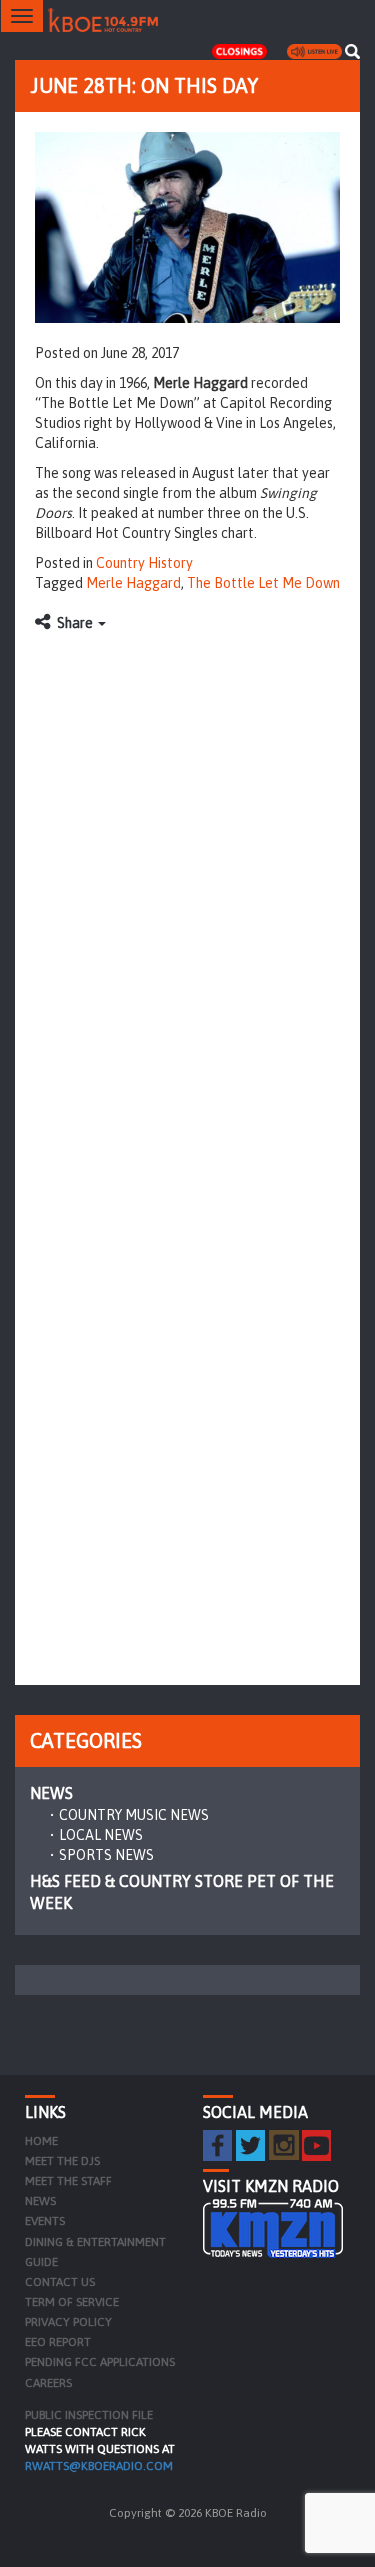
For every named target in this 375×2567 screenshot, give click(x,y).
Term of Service (72, 2302)
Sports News (106, 1855)
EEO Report (58, 2342)
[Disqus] (187, 893)
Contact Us (60, 2282)
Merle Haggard (133, 583)
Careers (48, 2383)
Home (41, 2141)
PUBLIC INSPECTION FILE (89, 2415)
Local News (101, 1835)
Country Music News (134, 1815)
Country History (144, 563)
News (51, 1793)
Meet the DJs (62, 2161)
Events (45, 2221)
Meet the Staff (68, 2181)
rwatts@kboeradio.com (99, 2466)
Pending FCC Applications (100, 2362)
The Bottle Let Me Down (263, 583)
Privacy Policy (68, 2322)
